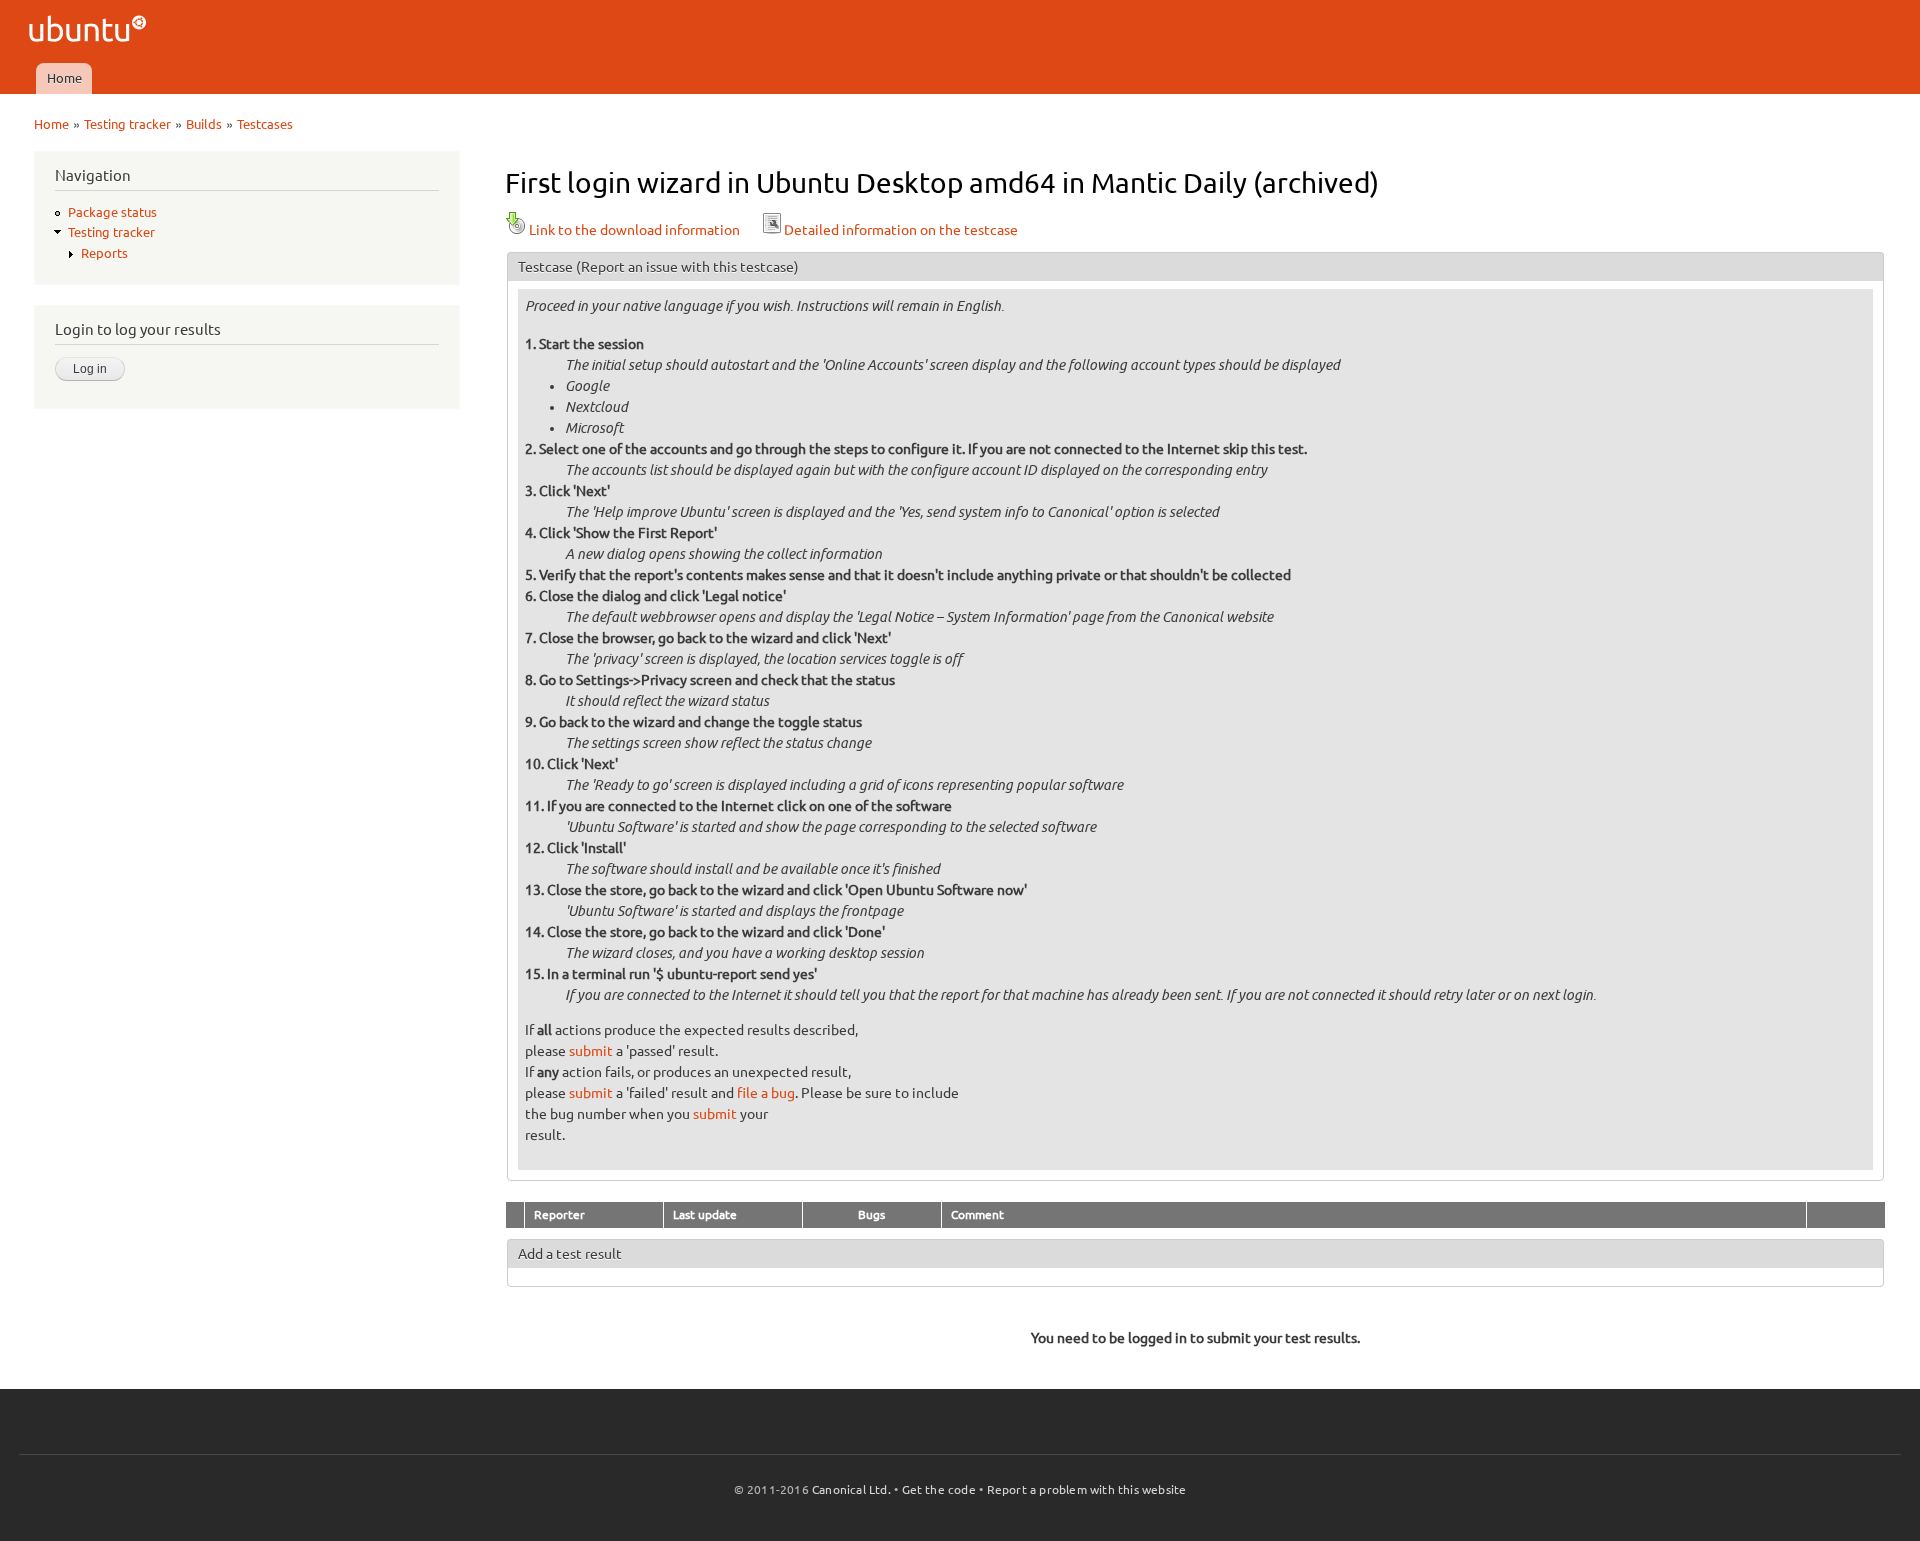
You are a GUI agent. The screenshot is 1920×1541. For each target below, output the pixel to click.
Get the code (939, 1489)
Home (64, 78)
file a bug (766, 1093)
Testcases (265, 124)
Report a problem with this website (1087, 1489)
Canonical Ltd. (851, 1489)
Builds (204, 124)
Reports (104, 253)
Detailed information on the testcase (901, 230)
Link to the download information (634, 230)
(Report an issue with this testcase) (687, 267)
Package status (112, 212)
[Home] (90, 31)
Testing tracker (127, 124)
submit (591, 1051)
